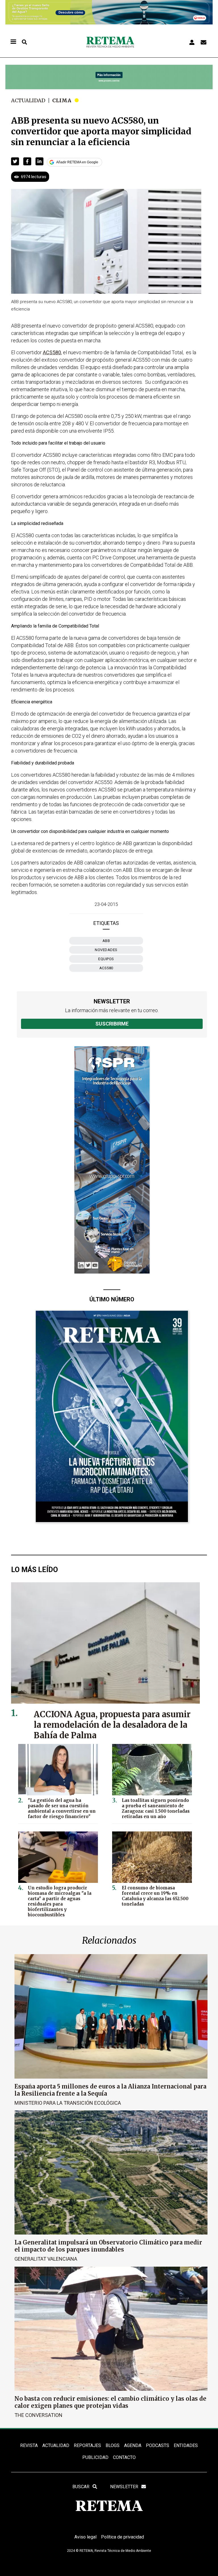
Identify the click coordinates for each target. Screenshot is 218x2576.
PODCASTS (158, 2445)
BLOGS (113, 2445)
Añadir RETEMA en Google (77, 162)
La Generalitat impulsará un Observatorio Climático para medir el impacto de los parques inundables (108, 2246)
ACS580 (106, 968)
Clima (62, 100)
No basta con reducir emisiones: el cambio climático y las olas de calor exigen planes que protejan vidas (110, 2402)
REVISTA (29, 2445)
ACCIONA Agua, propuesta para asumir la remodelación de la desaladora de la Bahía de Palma (112, 1725)
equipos (106, 959)
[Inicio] (110, 42)
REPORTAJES (87, 2445)
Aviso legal (85, 2537)
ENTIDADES (186, 2445)
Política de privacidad (122, 2537)
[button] (15, 161)
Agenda (133, 2445)
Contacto (124, 2457)
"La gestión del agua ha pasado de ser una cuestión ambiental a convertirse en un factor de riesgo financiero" (62, 1808)
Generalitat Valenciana (46, 2259)
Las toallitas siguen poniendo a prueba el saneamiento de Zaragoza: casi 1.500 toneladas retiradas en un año (156, 1808)
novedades (106, 950)
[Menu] (13, 42)
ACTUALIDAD (56, 2445)
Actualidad (28, 100)
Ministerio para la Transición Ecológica (68, 2103)
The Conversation (38, 2415)
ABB (106, 941)
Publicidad (95, 2457)
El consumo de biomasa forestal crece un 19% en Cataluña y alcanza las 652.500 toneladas (155, 1896)
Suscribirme (112, 1024)
